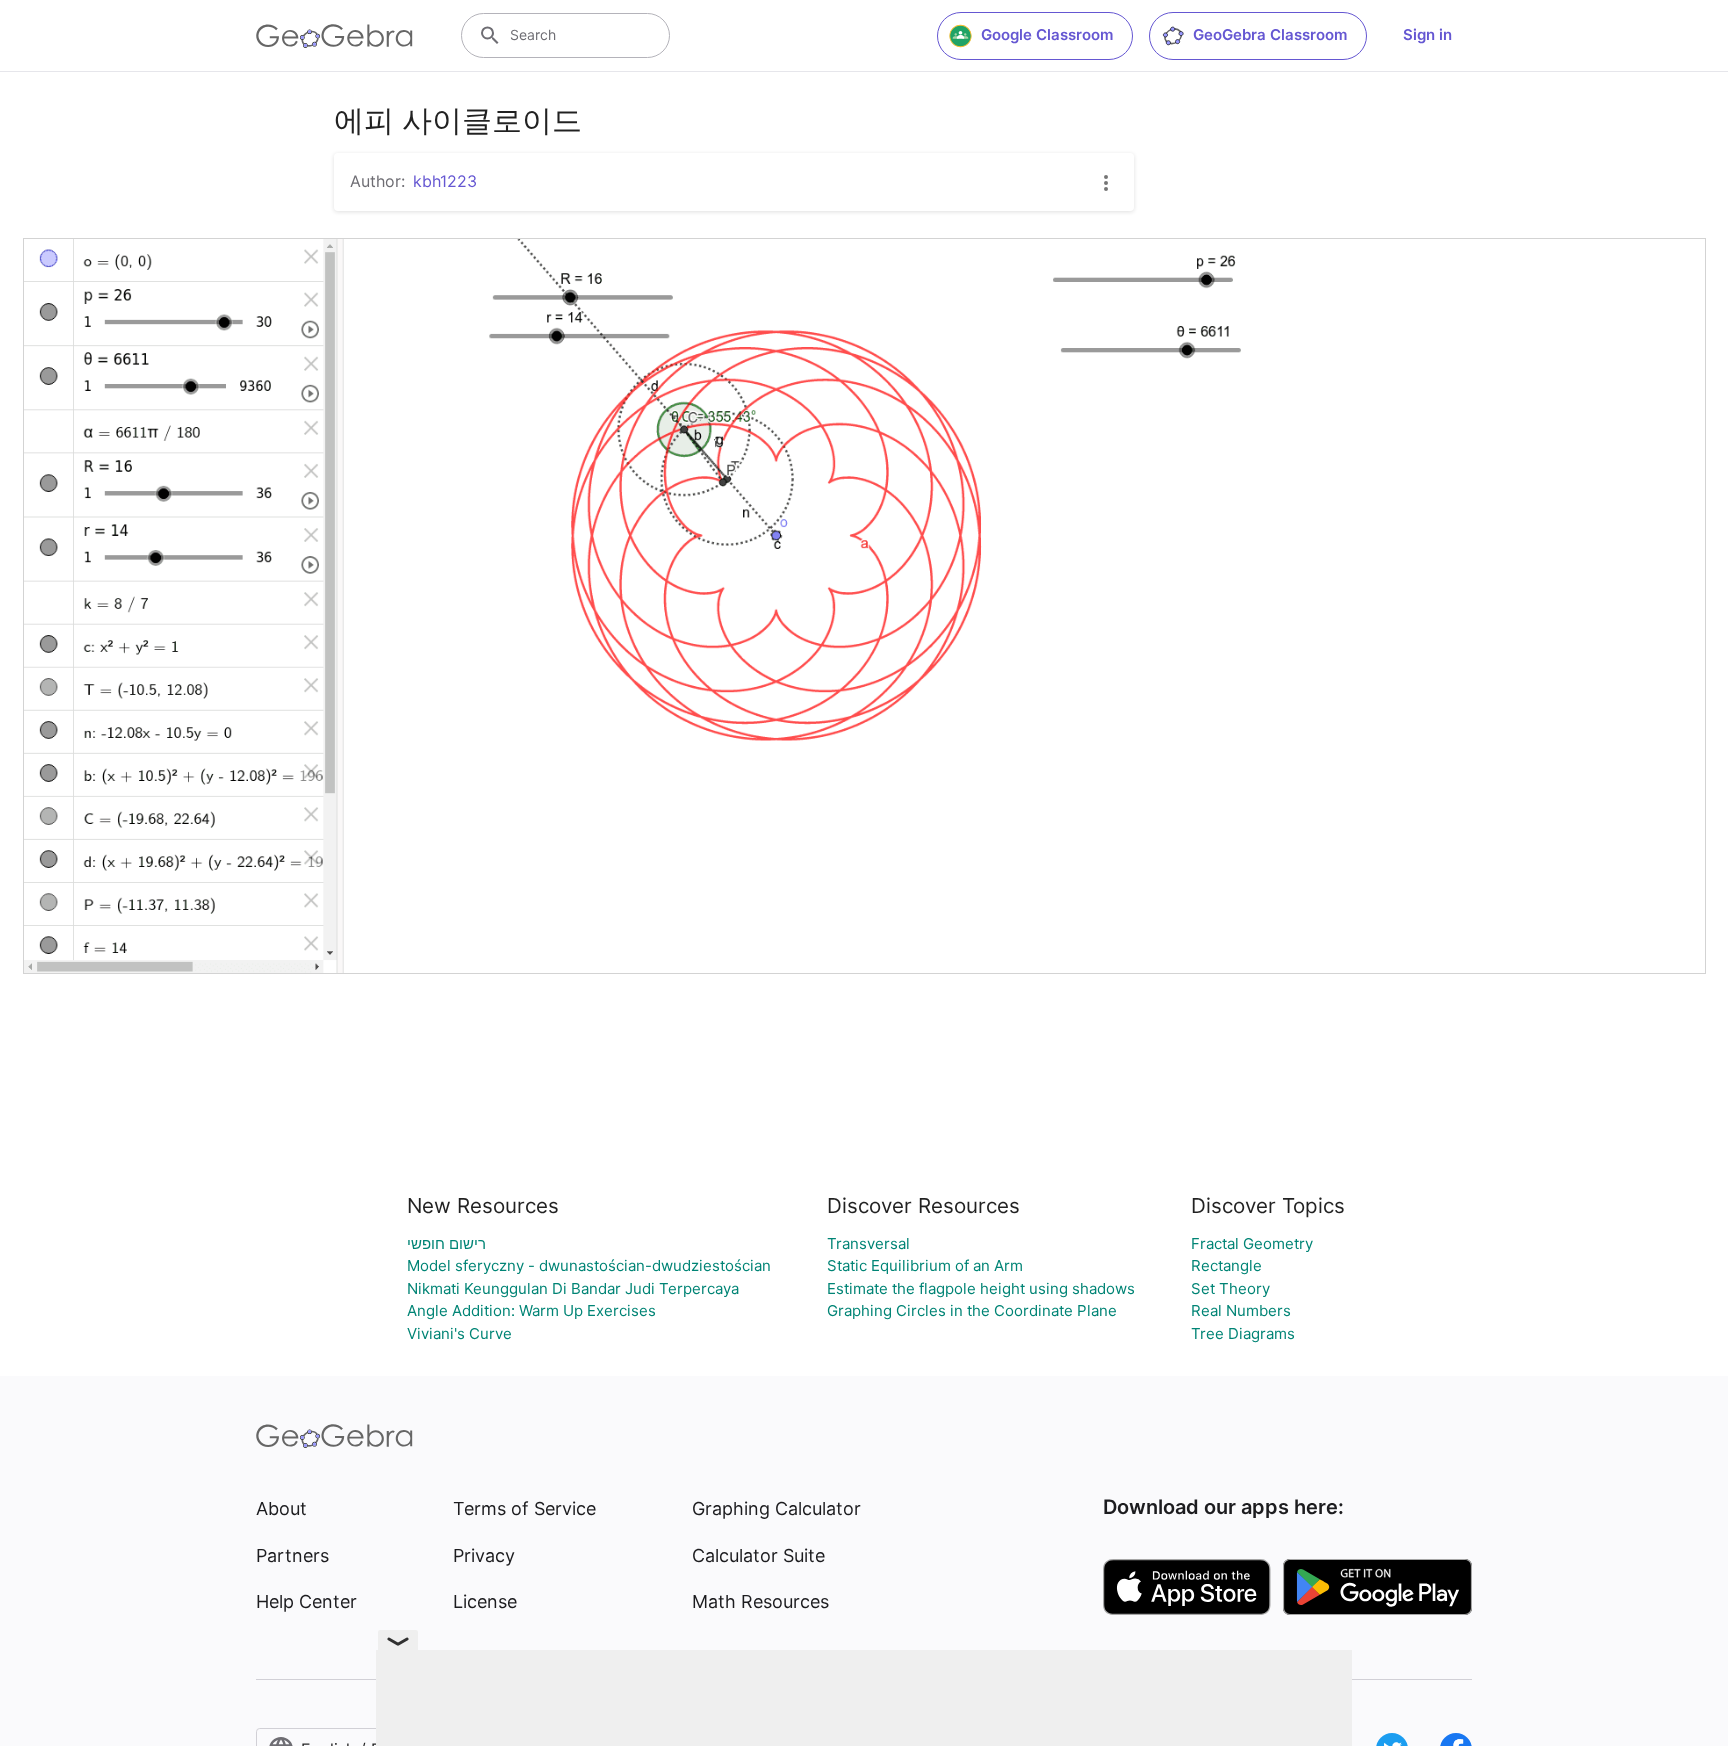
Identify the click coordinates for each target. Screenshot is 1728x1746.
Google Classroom (1047, 34)
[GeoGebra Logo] (334, 36)
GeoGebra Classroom (1270, 34)
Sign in (1427, 34)
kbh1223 (445, 181)
